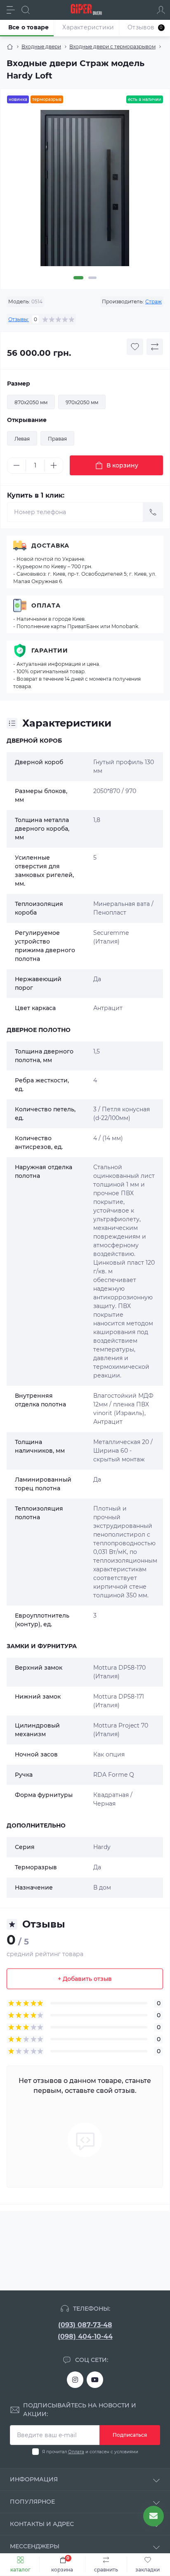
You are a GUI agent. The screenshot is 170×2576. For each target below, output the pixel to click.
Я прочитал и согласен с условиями (90, 2452)
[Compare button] (155, 347)
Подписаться (130, 2435)
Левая (22, 439)
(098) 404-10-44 (85, 2337)
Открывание (27, 420)
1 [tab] (78, 278)
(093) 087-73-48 (85, 2325)
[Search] (26, 10)
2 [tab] (92, 278)
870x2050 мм (31, 402)
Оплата (46, 605)
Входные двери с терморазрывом (112, 46)
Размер (19, 384)
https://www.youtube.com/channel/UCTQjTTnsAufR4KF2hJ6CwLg (95, 2380)
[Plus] (54, 465)
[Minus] (17, 465)
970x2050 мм (82, 402)
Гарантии (50, 651)
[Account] (161, 10)
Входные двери (41, 46)
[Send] (153, 512)
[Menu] (11, 10)
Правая (57, 439)
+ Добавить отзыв (85, 1979)
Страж (153, 301)
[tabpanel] (85, 191)
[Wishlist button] (135, 347)
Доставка (50, 546)
